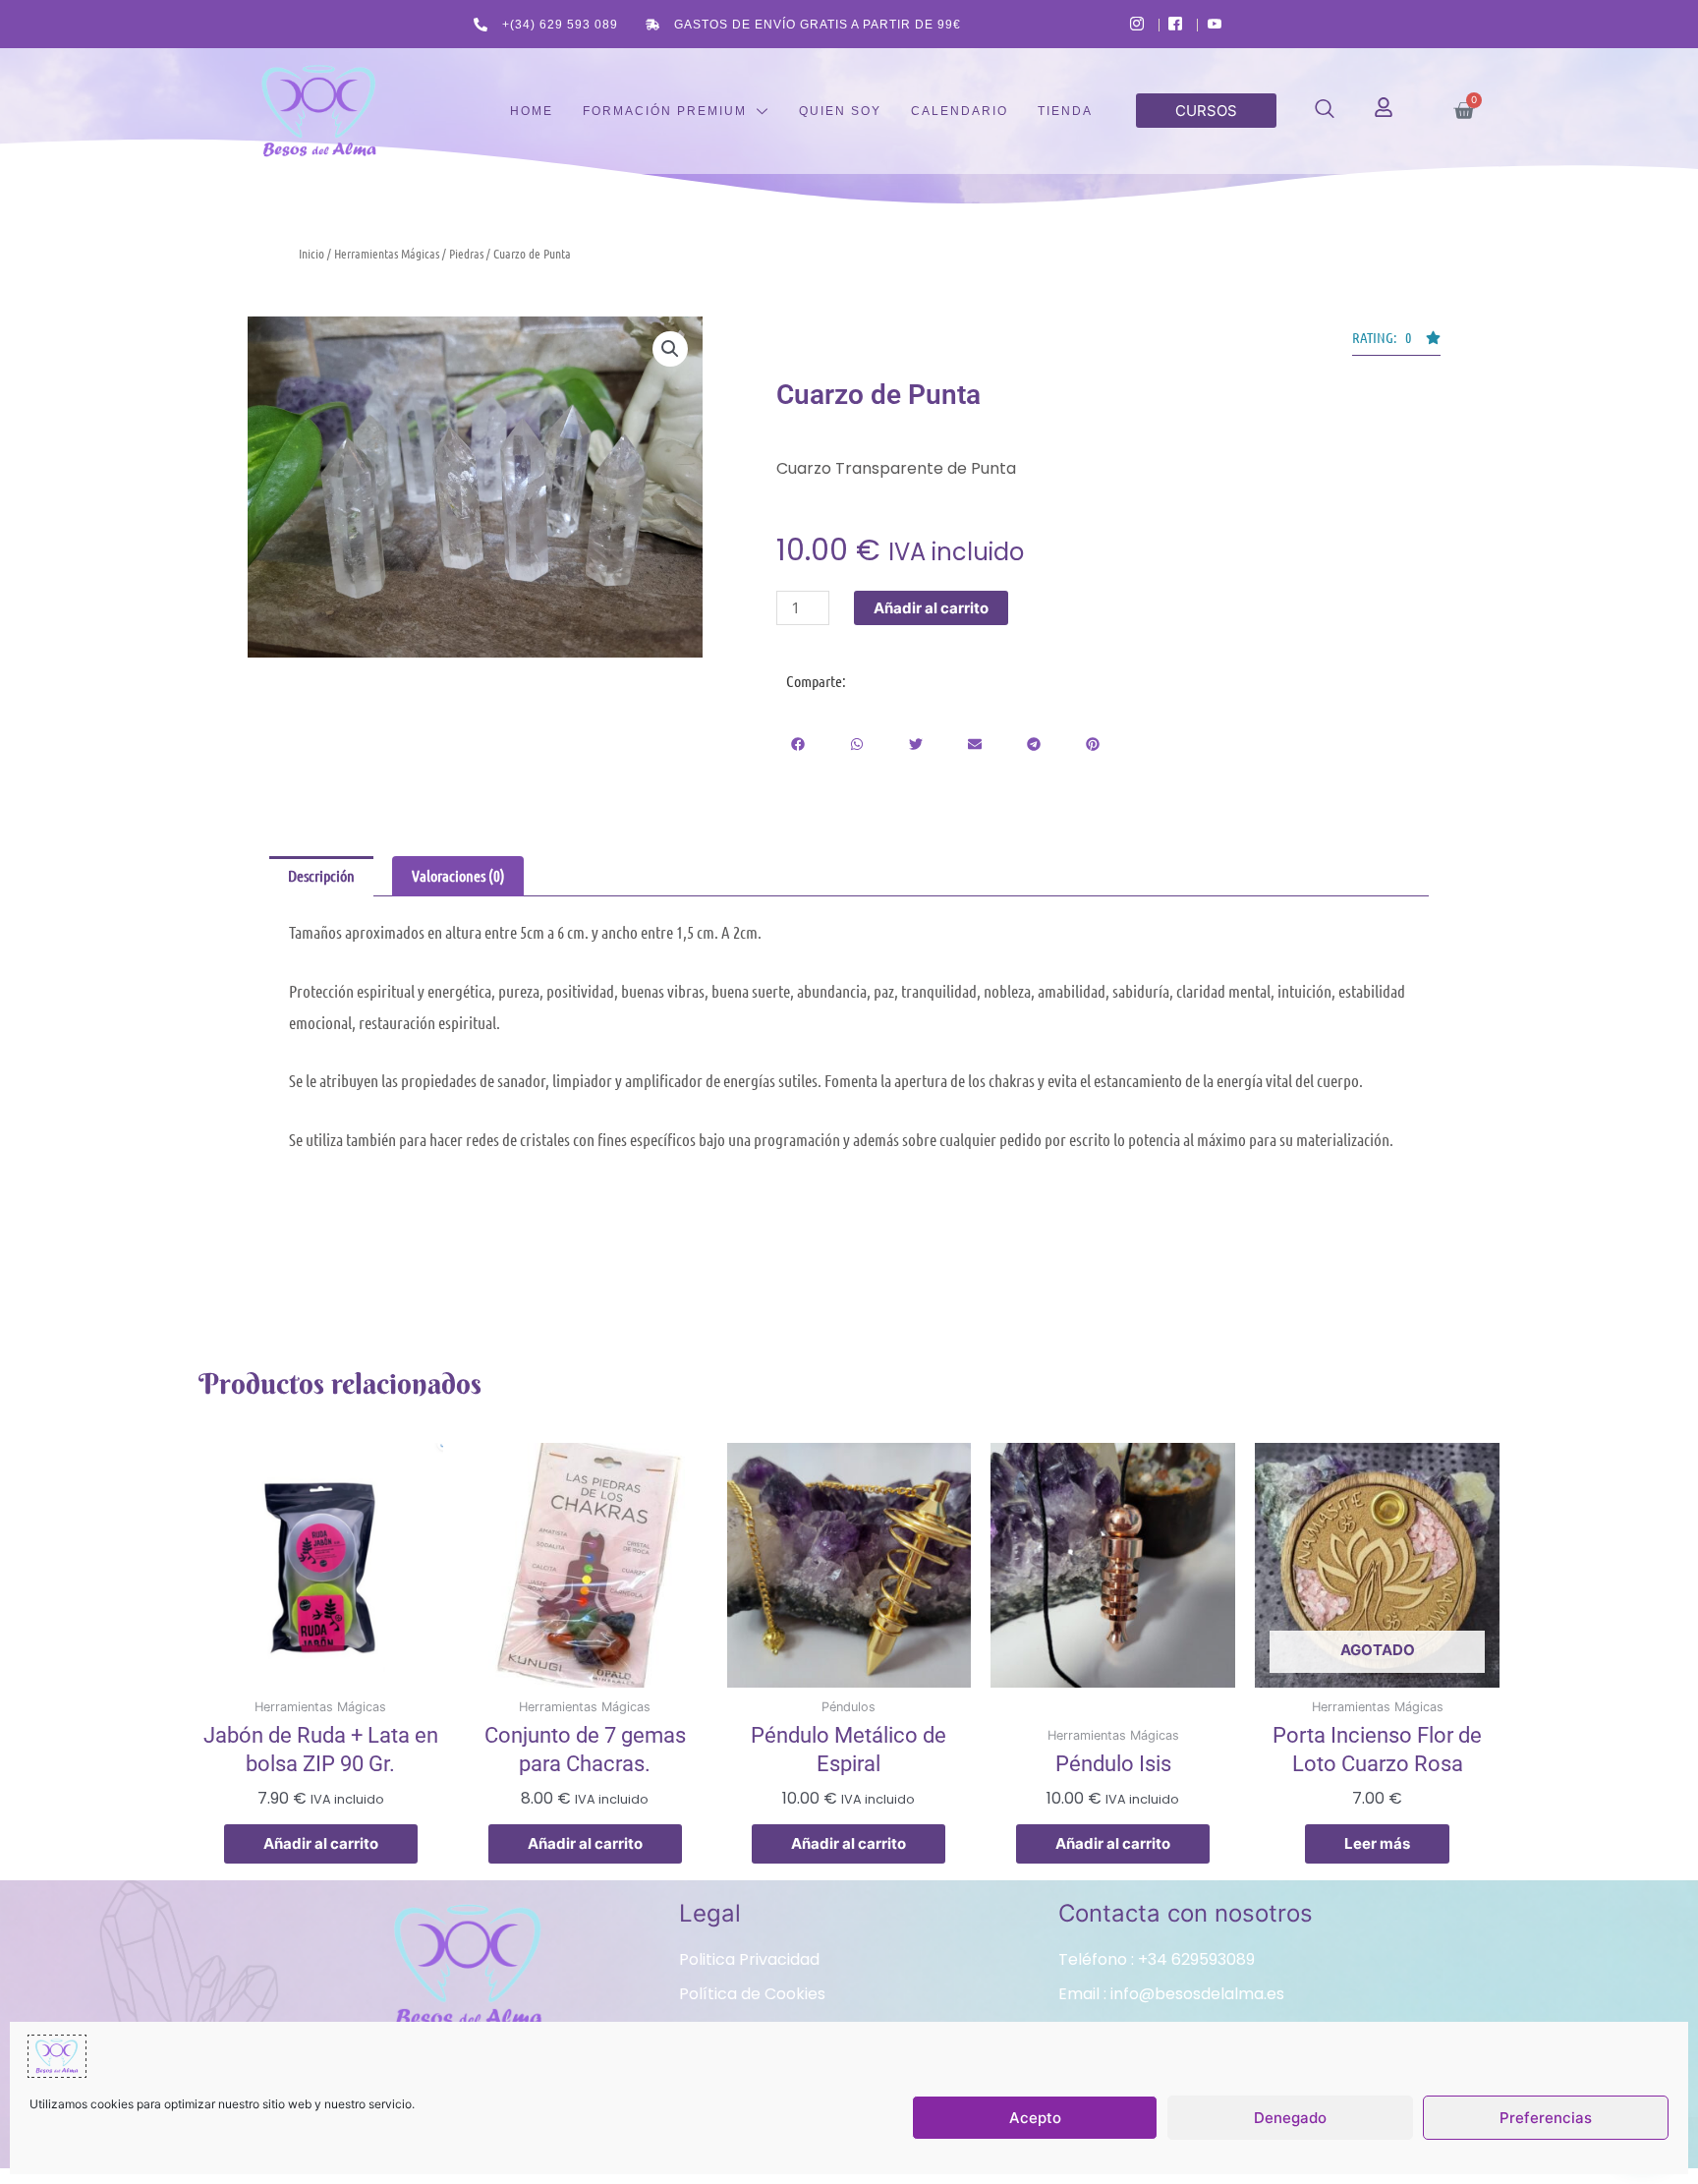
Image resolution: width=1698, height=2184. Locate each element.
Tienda (1065, 111)
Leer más (1377, 1843)
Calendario (960, 111)
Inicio (311, 253)
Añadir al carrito (931, 608)
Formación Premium (665, 111)
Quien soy (840, 111)
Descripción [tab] (321, 875)
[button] (1325, 112)
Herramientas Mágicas (387, 253)
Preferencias (1546, 2118)
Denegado (1290, 2118)
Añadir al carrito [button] (321, 1843)
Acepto (1035, 2118)
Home (532, 111)
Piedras (466, 253)
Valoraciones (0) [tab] (458, 875)
